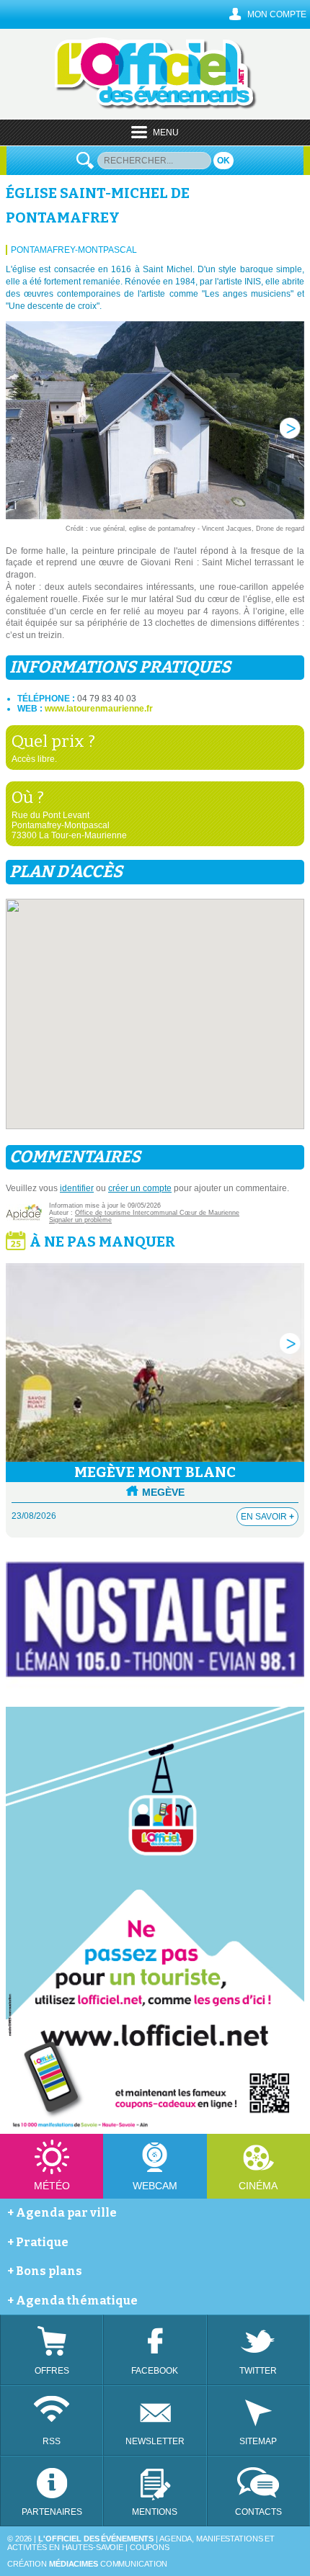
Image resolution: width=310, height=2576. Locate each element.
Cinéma (258, 2186)
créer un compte (140, 1188)
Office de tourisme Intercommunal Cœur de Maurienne (157, 1213)
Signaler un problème (80, 1220)
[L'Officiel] (155, 107)
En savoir (267, 1517)
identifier (77, 1188)
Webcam (155, 2186)
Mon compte (277, 14)
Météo (52, 2186)
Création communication (87, 2564)
